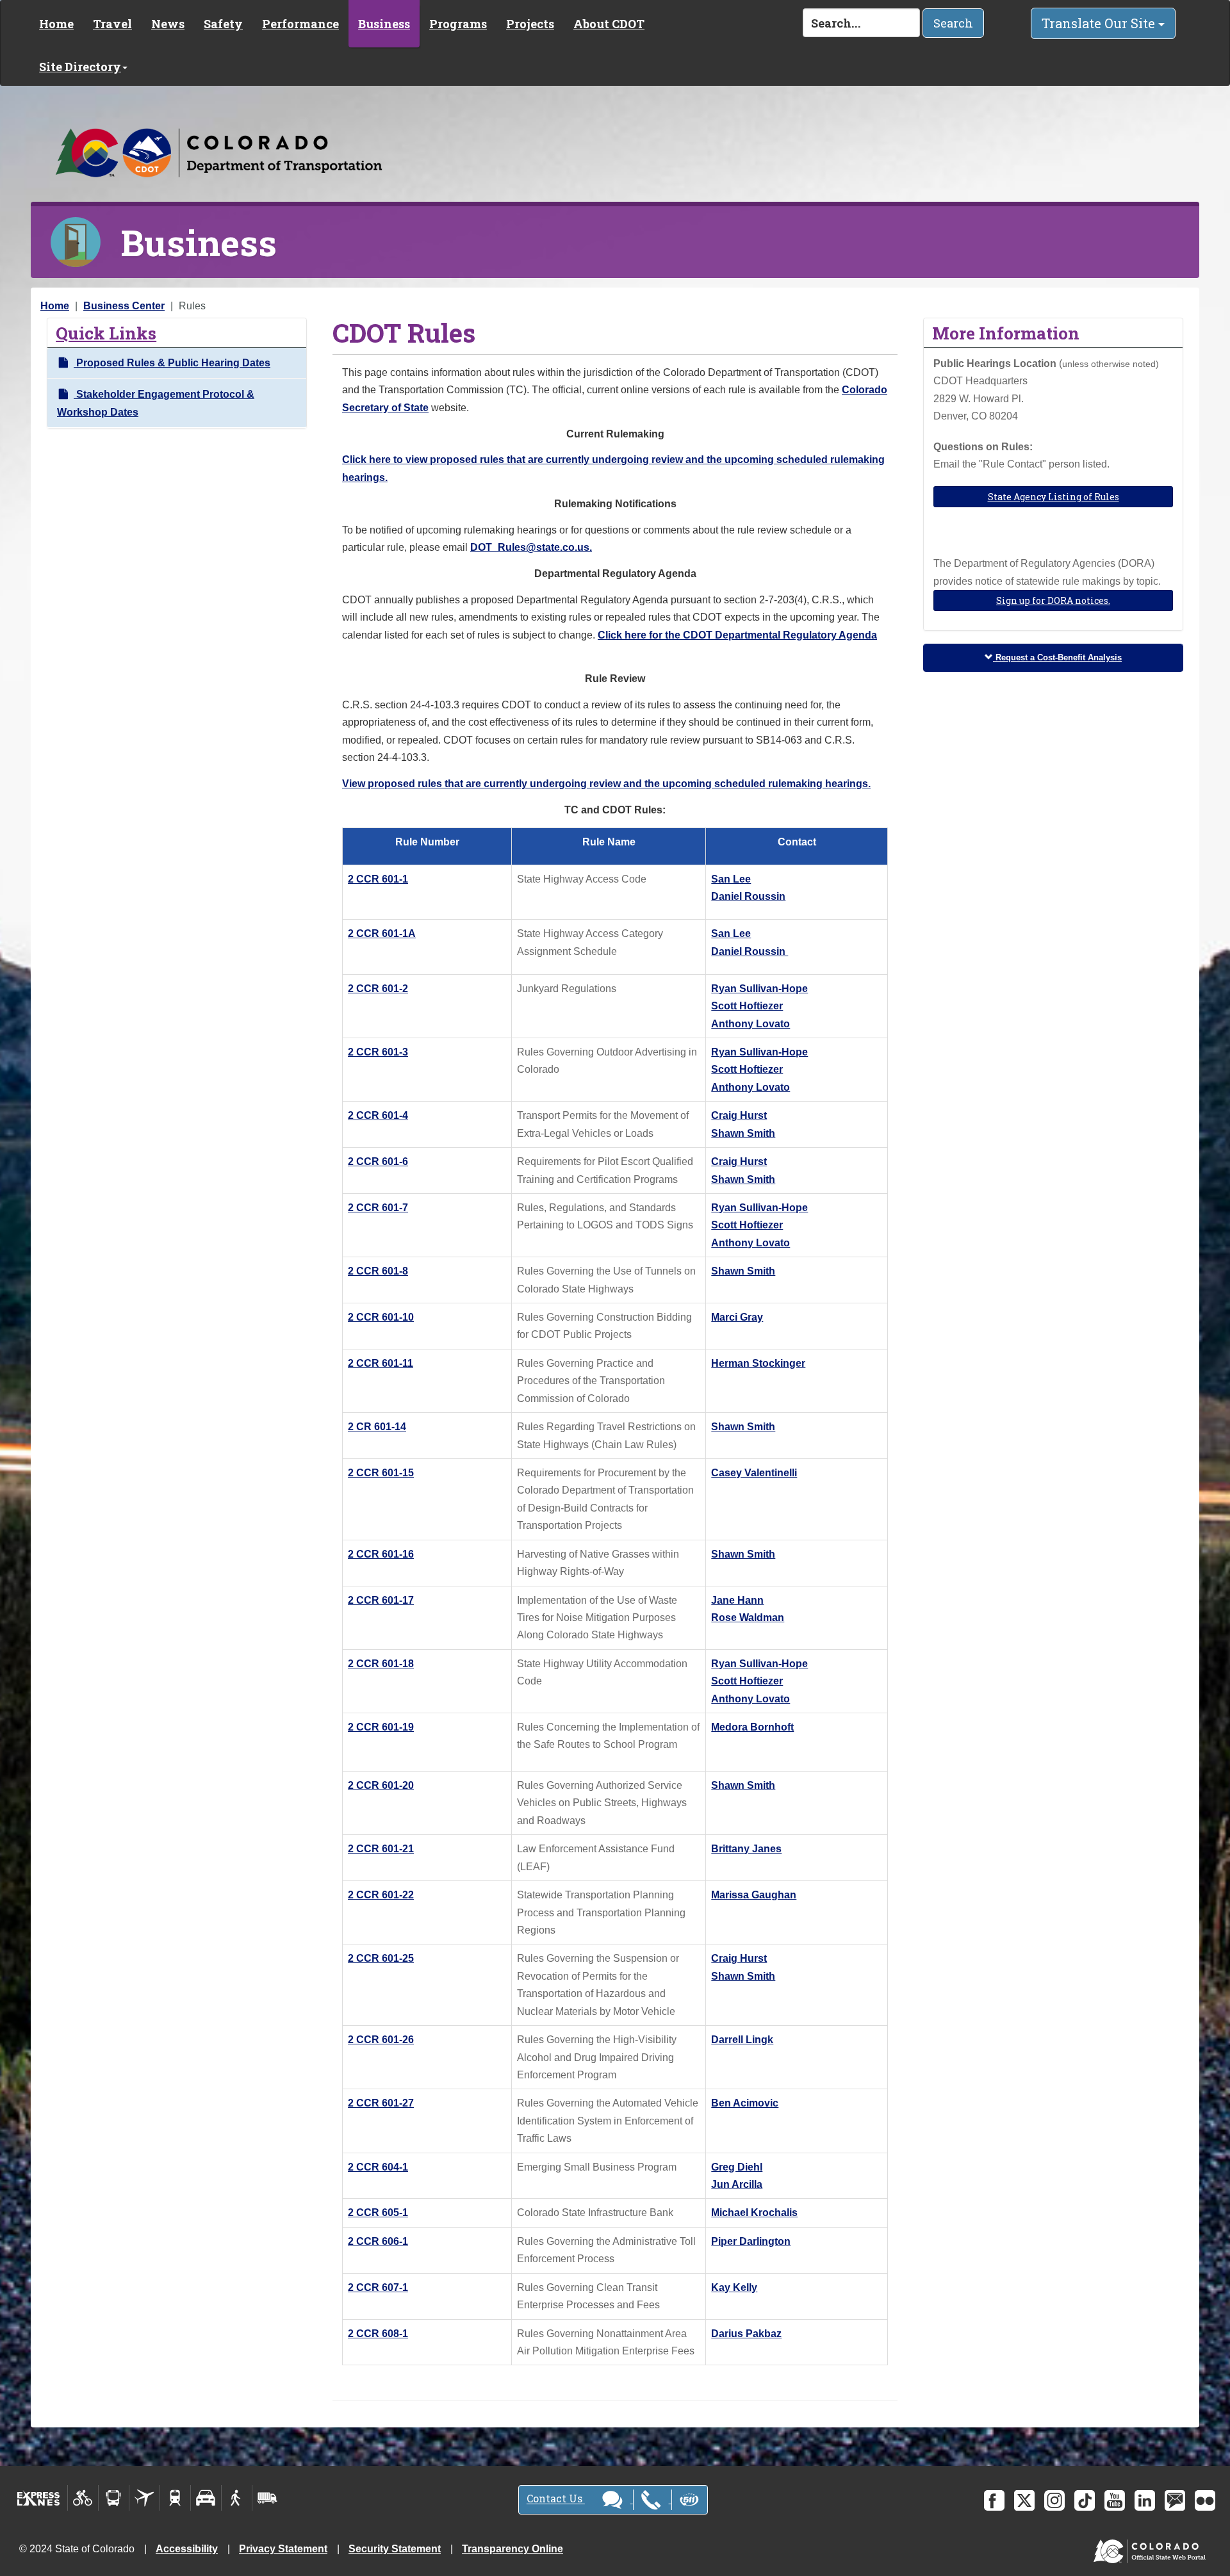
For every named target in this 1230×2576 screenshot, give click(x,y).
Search (953, 23)
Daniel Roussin (748, 896)
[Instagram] (1054, 2500)
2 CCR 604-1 (378, 2167)
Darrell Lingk (742, 2040)
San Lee (731, 879)
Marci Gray (737, 1317)
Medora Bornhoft (752, 1727)
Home (56, 24)
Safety (223, 24)
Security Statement (395, 2549)
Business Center (124, 306)
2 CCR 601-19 (381, 1727)
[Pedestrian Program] (237, 2498)
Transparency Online (512, 2549)
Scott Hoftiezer (747, 1006)
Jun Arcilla (737, 2184)
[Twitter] (1024, 2500)
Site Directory (80, 67)
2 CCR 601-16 (381, 1554)
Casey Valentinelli (754, 1473)
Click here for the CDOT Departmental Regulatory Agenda (737, 635)
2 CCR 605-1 (378, 2213)
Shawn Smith (743, 1133)
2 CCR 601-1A (382, 933)
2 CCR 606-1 (378, 2241)
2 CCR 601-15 (381, 1473)
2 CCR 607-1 (378, 2287)
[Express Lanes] (39, 2498)
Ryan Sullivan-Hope (759, 989)
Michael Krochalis (754, 2213)
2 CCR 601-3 (378, 1052)
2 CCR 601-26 (381, 2040)
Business (384, 24)
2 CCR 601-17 (381, 1600)
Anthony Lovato (750, 1024)
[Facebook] (994, 2500)
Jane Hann (737, 1600)
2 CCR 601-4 (378, 1115)
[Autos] (206, 2498)
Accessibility (187, 2549)
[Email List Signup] (1175, 2500)
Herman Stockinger (758, 1363)
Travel (112, 24)
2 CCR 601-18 (381, 1664)
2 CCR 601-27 (381, 2103)
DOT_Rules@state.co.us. (531, 547)
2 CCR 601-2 (378, 989)
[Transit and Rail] (114, 2498)
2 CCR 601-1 (378, 879)
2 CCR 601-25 (381, 1958)
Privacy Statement (283, 2549)
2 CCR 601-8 (378, 1271)
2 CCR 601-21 (381, 1849)
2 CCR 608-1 (378, 2334)
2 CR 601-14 (377, 1427)
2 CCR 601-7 (378, 1208)
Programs (458, 24)
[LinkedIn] (1145, 2500)
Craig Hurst (739, 1115)
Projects (530, 24)
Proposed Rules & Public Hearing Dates (172, 363)
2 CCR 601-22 (381, 1895)
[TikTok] (1085, 2500)
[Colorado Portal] (1152, 2548)
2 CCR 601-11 (381, 1363)
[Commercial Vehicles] (267, 2498)
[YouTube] (1115, 2500)
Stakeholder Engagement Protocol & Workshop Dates (156, 403)
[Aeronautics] (144, 2498)
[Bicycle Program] (83, 2498)
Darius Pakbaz (746, 2334)
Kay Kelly (734, 2287)
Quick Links (106, 333)
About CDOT (609, 24)
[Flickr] (1205, 2500)
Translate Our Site (1100, 23)
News (168, 24)
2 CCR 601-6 (378, 1162)
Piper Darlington (751, 2241)
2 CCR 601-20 (381, 1785)
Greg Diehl (737, 2167)
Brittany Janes (746, 1849)
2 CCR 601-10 (381, 1317)
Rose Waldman (748, 1618)
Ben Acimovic (745, 2103)
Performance (300, 24)
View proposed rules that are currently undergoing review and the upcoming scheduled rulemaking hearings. (606, 784)
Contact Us (556, 2499)
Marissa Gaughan (754, 1895)
